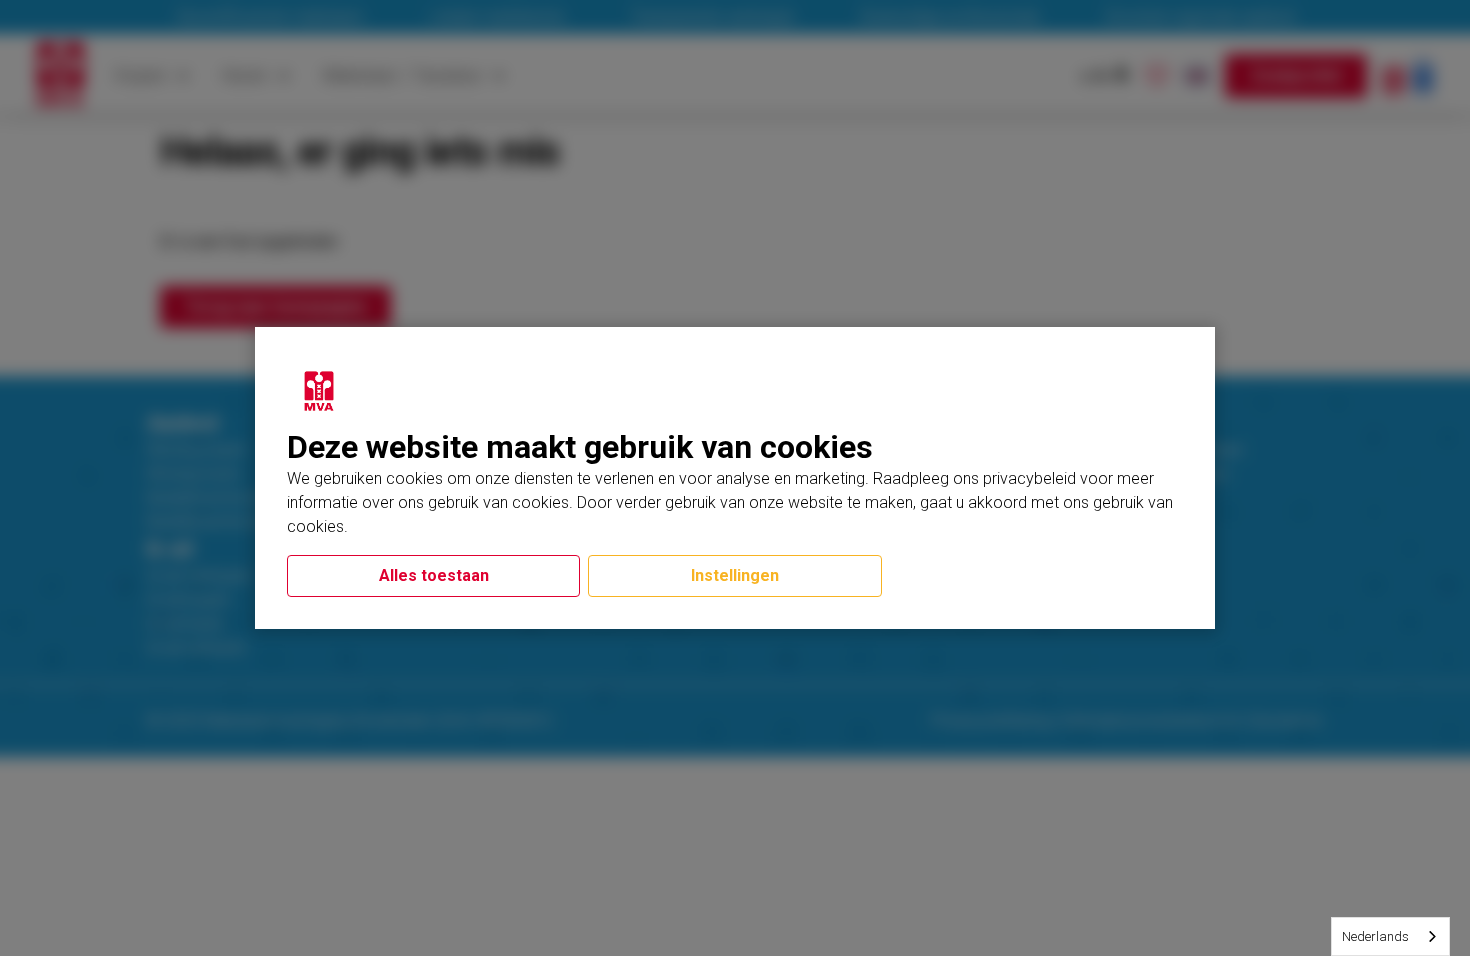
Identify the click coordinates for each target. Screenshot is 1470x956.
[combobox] (1390, 936)
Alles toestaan (434, 575)
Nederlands (1375, 936)
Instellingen (735, 575)
